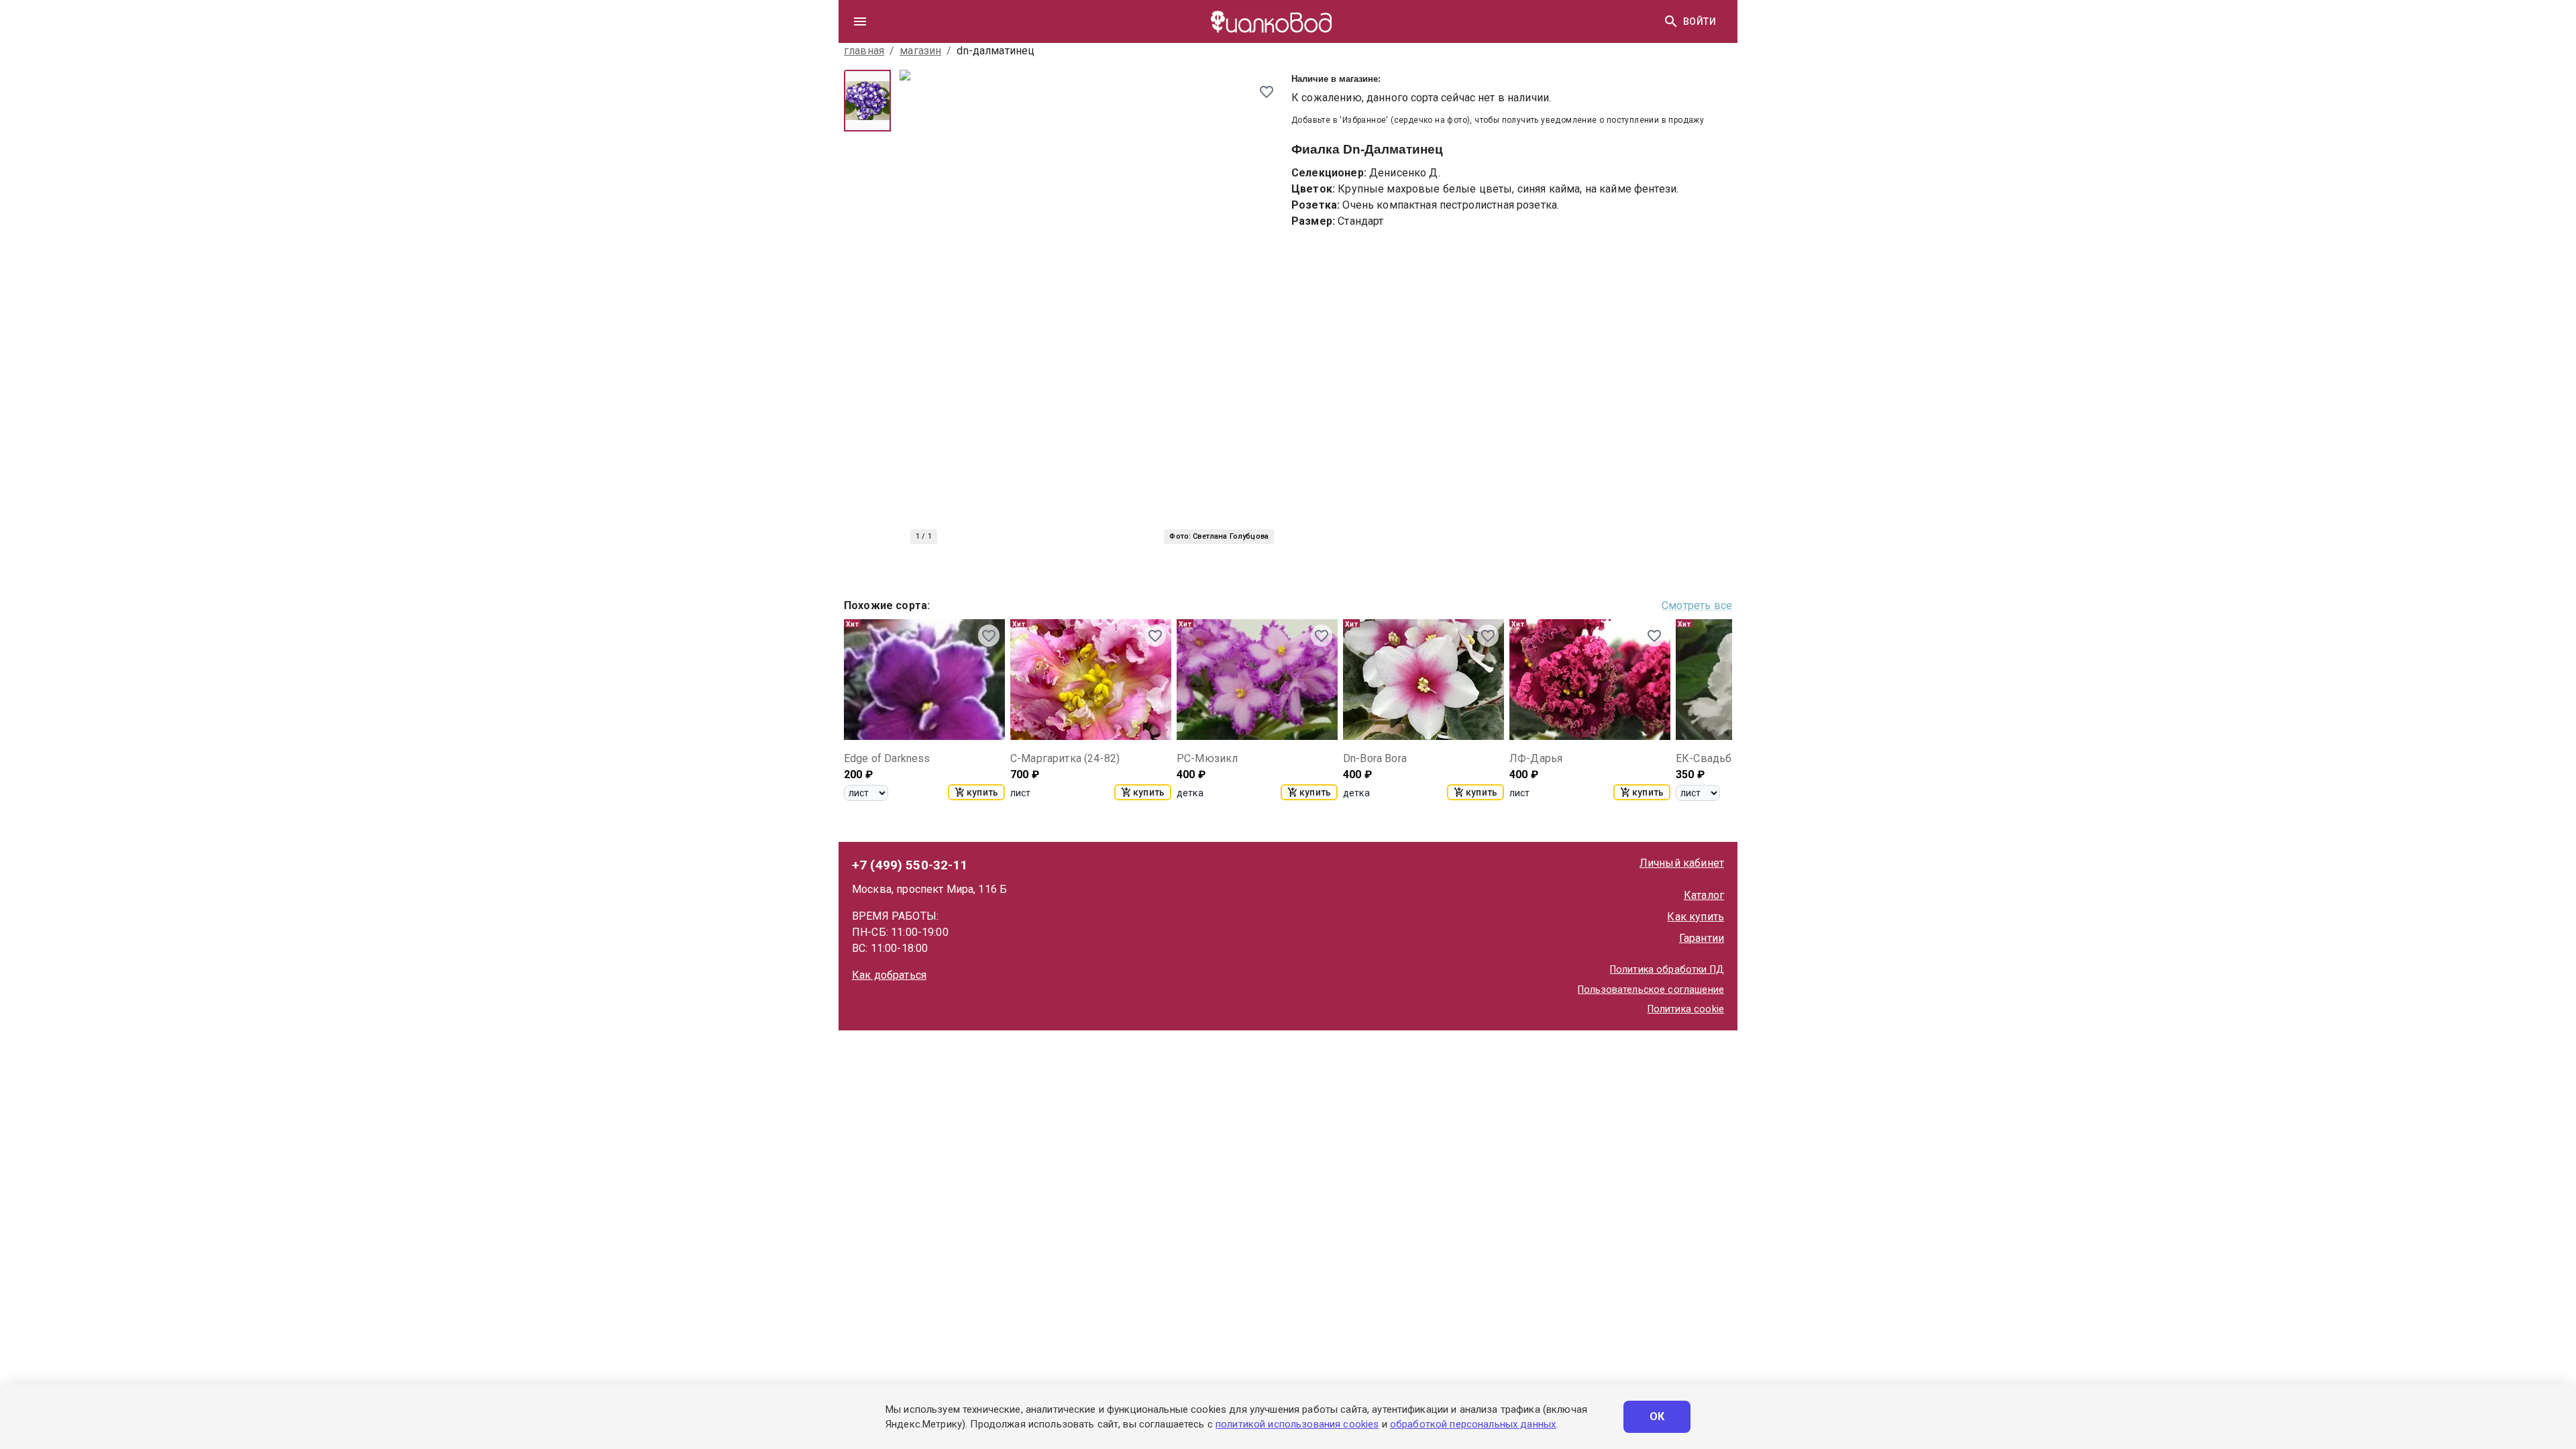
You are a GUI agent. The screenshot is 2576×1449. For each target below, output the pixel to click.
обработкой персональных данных (1473, 1424)
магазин (920, 51)
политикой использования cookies (1297, 1424)
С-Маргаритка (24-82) (1065, 758)
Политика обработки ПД (1667, 970)
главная (864, 51)
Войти (1700, 21)
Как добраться (889, 975)
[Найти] (1671, 21)
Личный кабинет (1682, 863)
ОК (1657, 1416)
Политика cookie (1686, 1009)
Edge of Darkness (887, 758)
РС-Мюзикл (1207, 758)
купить (982, 792)
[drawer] (860, 21)
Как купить (1696, 917)
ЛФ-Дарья (1536, 758)
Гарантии (1702, 938)
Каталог (1704, 895)
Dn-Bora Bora (1375, 758)
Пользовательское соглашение (1651, 990)
